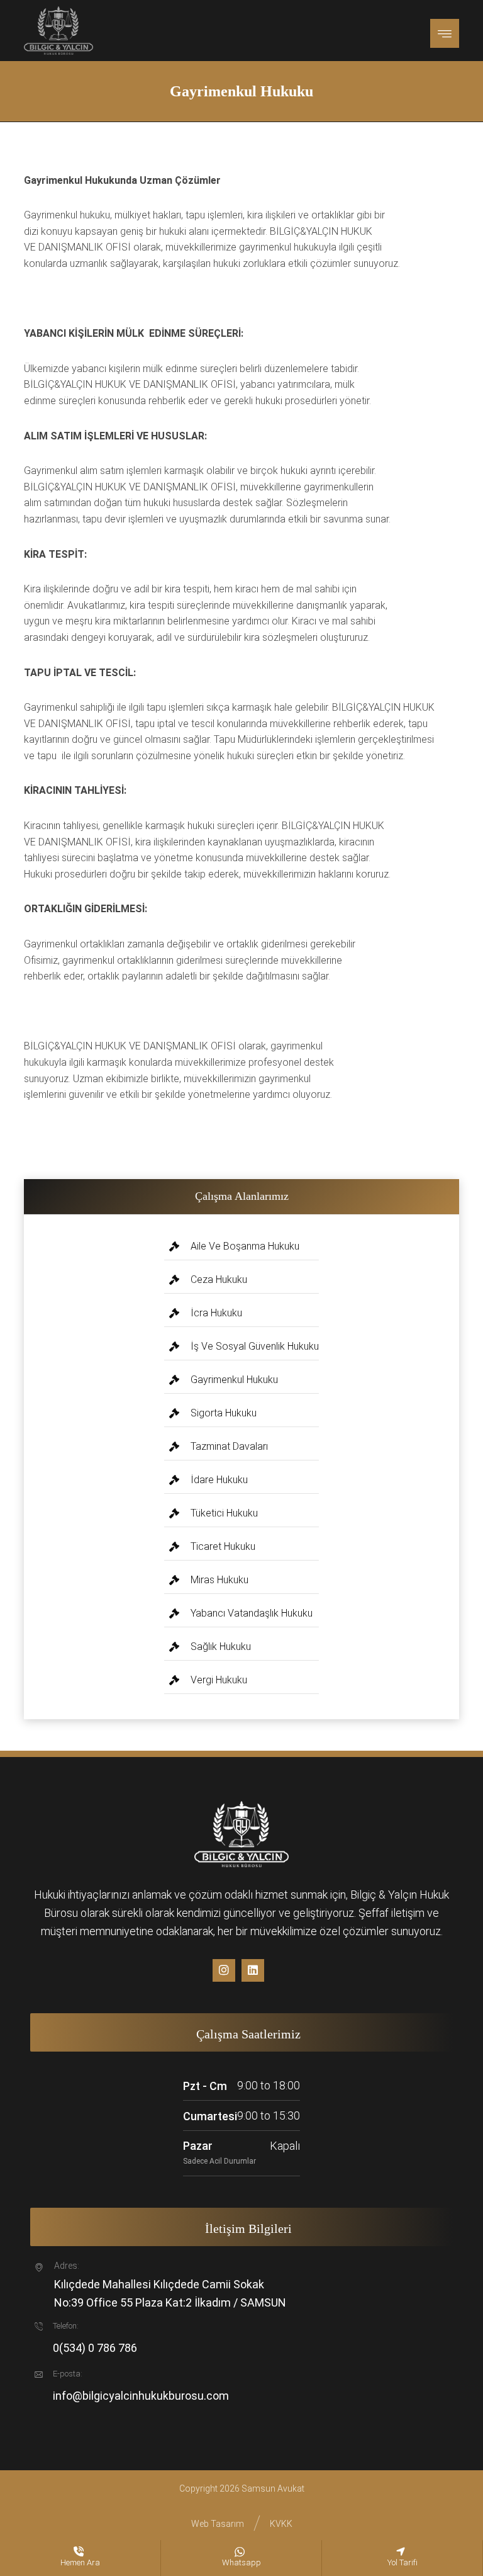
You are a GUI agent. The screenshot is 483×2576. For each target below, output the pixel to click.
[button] (445, 33)
